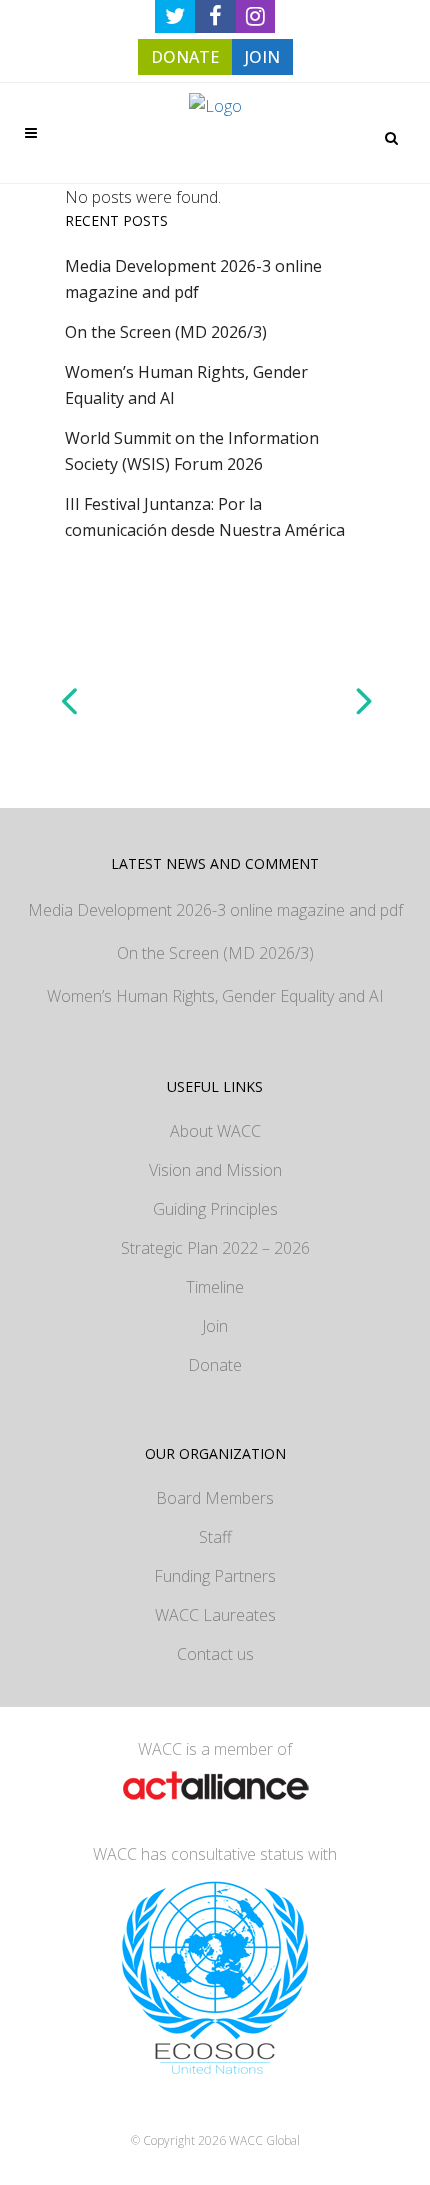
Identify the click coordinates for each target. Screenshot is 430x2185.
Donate (215, 1365)
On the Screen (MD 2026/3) (166, 332)
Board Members (215, 1498)
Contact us (215, 1654)
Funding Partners (215, 1576)
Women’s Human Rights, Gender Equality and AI (215, 996)
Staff (215, 1537)
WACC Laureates (215, 1615)
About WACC (215, 1131)
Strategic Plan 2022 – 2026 (215, 1248)
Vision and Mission (215, 1170)
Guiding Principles (215, 1209)
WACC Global (264, 2140)
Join (215, 1326)
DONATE (185, 57)
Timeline (215, 1287)
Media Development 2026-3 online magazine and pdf (215, 910)
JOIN (262, 57)
